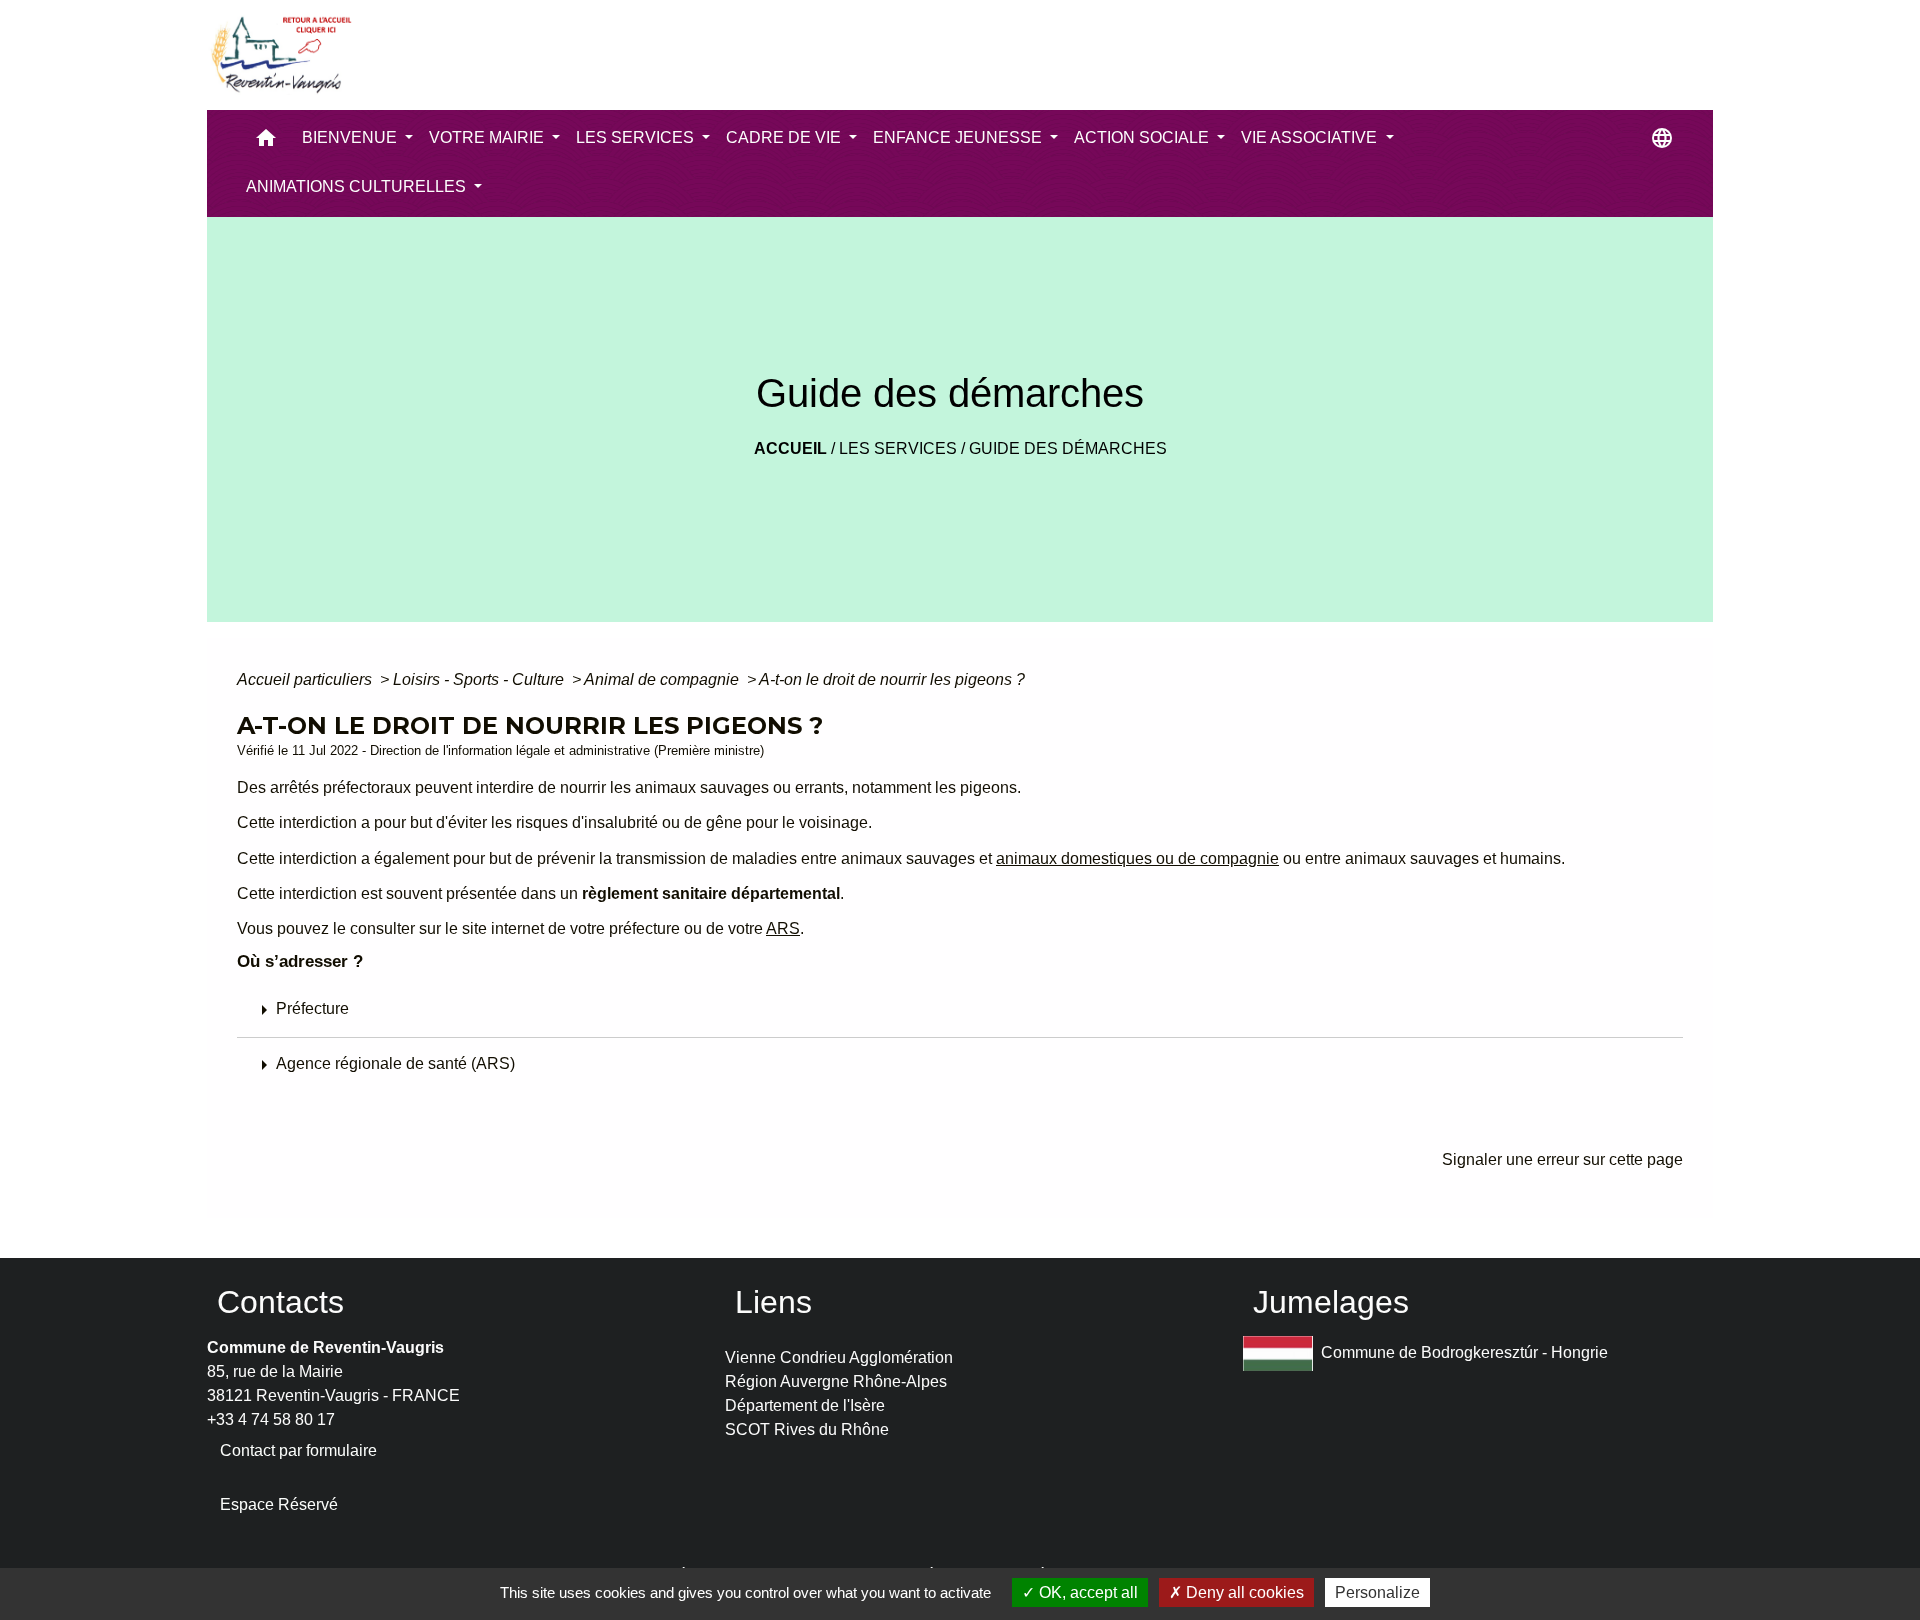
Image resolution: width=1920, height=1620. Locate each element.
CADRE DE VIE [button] (785, 137)
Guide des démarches (1068, 448)
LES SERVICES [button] (637, 137)
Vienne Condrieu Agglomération (839, 1357)
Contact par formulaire (298, 1450)
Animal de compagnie (663, 679)
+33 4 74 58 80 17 (271, 1419)
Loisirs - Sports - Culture (480, 679)
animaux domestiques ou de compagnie (1137, 858)
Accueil (790, 448)
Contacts (280, 1302)
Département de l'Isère (805, 1405)
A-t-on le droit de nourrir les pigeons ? (892, 679)
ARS (783, 928)
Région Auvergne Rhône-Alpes (836, 1381)
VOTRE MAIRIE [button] (488, 137)
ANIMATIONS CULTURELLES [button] (358, 186)
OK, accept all (1086, 1592)
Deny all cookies (1243, 1592)
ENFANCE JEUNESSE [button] (959, 137)
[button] (266, 142)
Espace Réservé (279, 1504)
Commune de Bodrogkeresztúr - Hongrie (1464, 1351)
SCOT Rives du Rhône (807, 1429)
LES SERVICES (898, 448)
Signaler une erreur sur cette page (1562, 1159)
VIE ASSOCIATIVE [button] (1311, 137)
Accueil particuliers (306, 679)
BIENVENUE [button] (351, 137)
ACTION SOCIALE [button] (1143, 137)
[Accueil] (280, 55)
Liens (773, 1302)
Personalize (1377, 1592)
